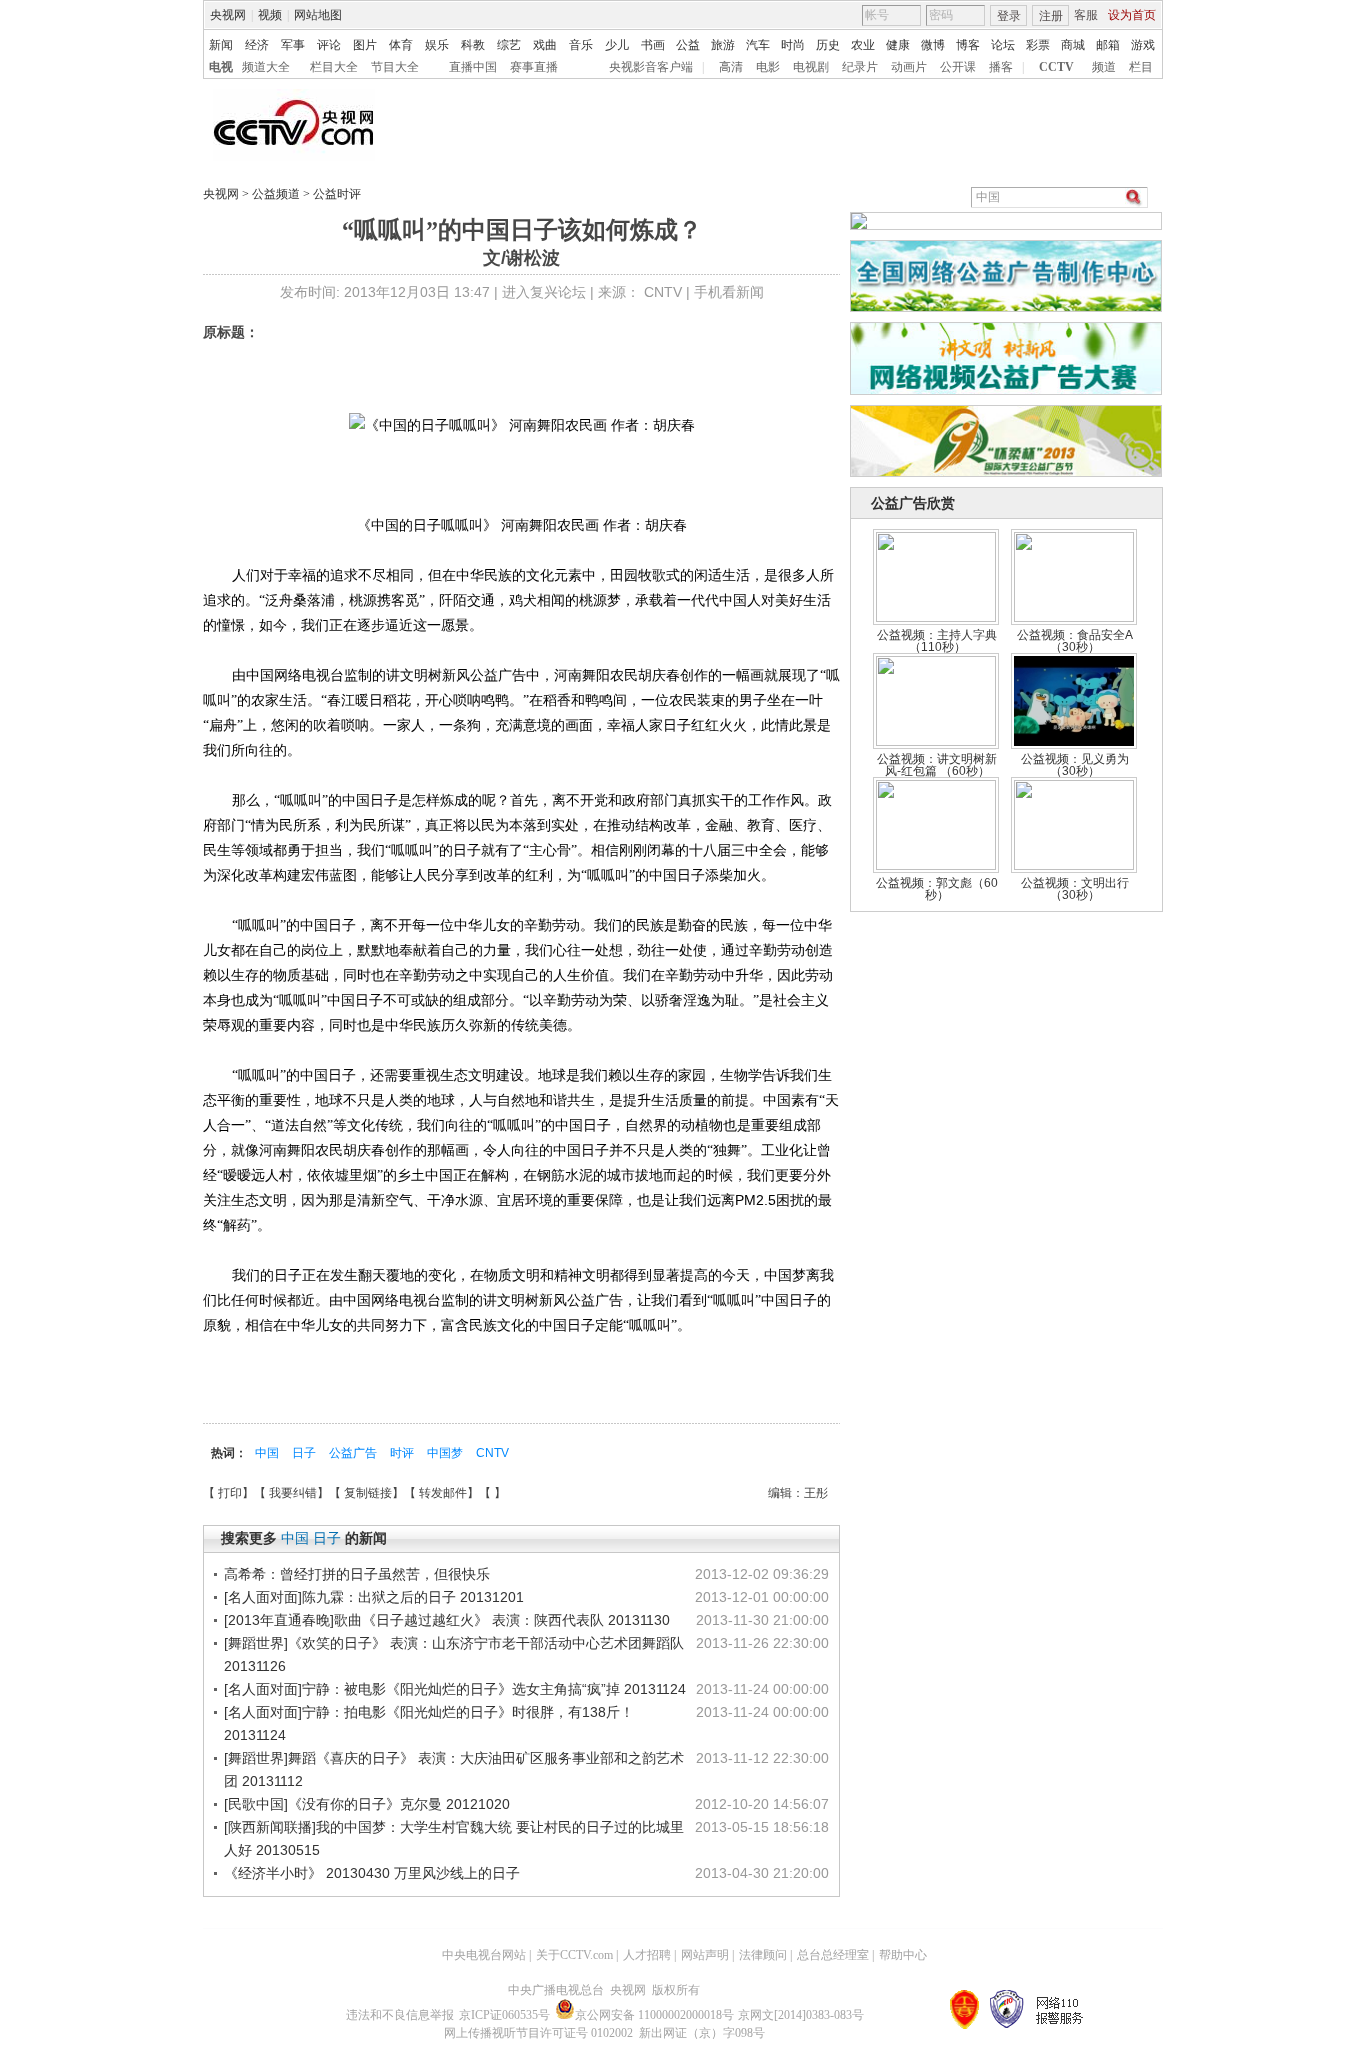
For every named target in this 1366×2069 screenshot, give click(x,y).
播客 (1001, 67)
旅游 (723, 45)
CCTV (1056, 67)
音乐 (581, 45)
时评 (403, 1453)
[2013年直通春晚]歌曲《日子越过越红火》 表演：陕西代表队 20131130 (447, 1620)
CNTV (492, 1453)
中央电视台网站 (484, 1955)
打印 (230, 1493)
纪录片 (860, 67)
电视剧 (811, 67)
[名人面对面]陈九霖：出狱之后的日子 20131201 (374, 1597)
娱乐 (437, 45)
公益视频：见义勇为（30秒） (1075, 765)
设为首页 (1132, 15)
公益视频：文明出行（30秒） (1075, 889)
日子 (305, 1453)
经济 (257, 45)
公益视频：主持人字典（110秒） (937, 641)
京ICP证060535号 (504, 2015)
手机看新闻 (729, 292)
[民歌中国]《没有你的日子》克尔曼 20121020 (367, 1804)
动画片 (909, 67)
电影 (768, 67)
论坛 (1003, 45)
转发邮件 (443, 1493)
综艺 (509, 45)
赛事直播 (534, 67)
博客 (968, 45)
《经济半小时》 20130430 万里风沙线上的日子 (372, 1873)
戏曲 (545, 45)
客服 (1086, 15)
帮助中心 (903, 1955)
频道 (1104, 67)
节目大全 (395, 67)
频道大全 (266, 67)
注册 (1051, 16)
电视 (221, 67)
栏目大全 (334, 67)
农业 (863, 45)
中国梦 (446, 1453)
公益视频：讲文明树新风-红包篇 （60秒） (937, 765)
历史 (828, 45)
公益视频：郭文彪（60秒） (937, 889)
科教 (473, 45)
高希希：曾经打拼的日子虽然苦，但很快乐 (357, 1574)
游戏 (1143, 45)
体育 (401, 45)
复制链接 (368, 1493)
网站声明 (705, 1955)
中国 (268, 1453)
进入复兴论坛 (544, 292)
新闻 (221, 45)
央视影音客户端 (651, 67)
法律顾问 (763, 1955)
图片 (365, 45)
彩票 (1038, 45)
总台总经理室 (833, 1955)
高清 (731, 67)
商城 (1073, 45)
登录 (1009, 16)
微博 (933, 45)
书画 (653, 45)
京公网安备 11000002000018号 (654, 2015)
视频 (270, 15)
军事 (293, 45)
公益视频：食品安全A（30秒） (1075, 641)
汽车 (758, 45)
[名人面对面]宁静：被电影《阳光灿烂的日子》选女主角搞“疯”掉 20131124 (455, 1689)
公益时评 (335, 194)
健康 (898, 45)
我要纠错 (293, 1493)
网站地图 (318, 15)
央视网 (228, 15)
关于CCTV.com (574, 1955)
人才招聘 (647, 1955)
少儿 (617, 45)
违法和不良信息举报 (400, 2015)
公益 (688, 45)
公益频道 (277, 194)
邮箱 (1108, 45)
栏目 (1141, 67)
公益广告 (354, 1453)
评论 (329, 45)
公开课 (958, 67)
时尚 (793, 45)
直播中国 (473, 67)
